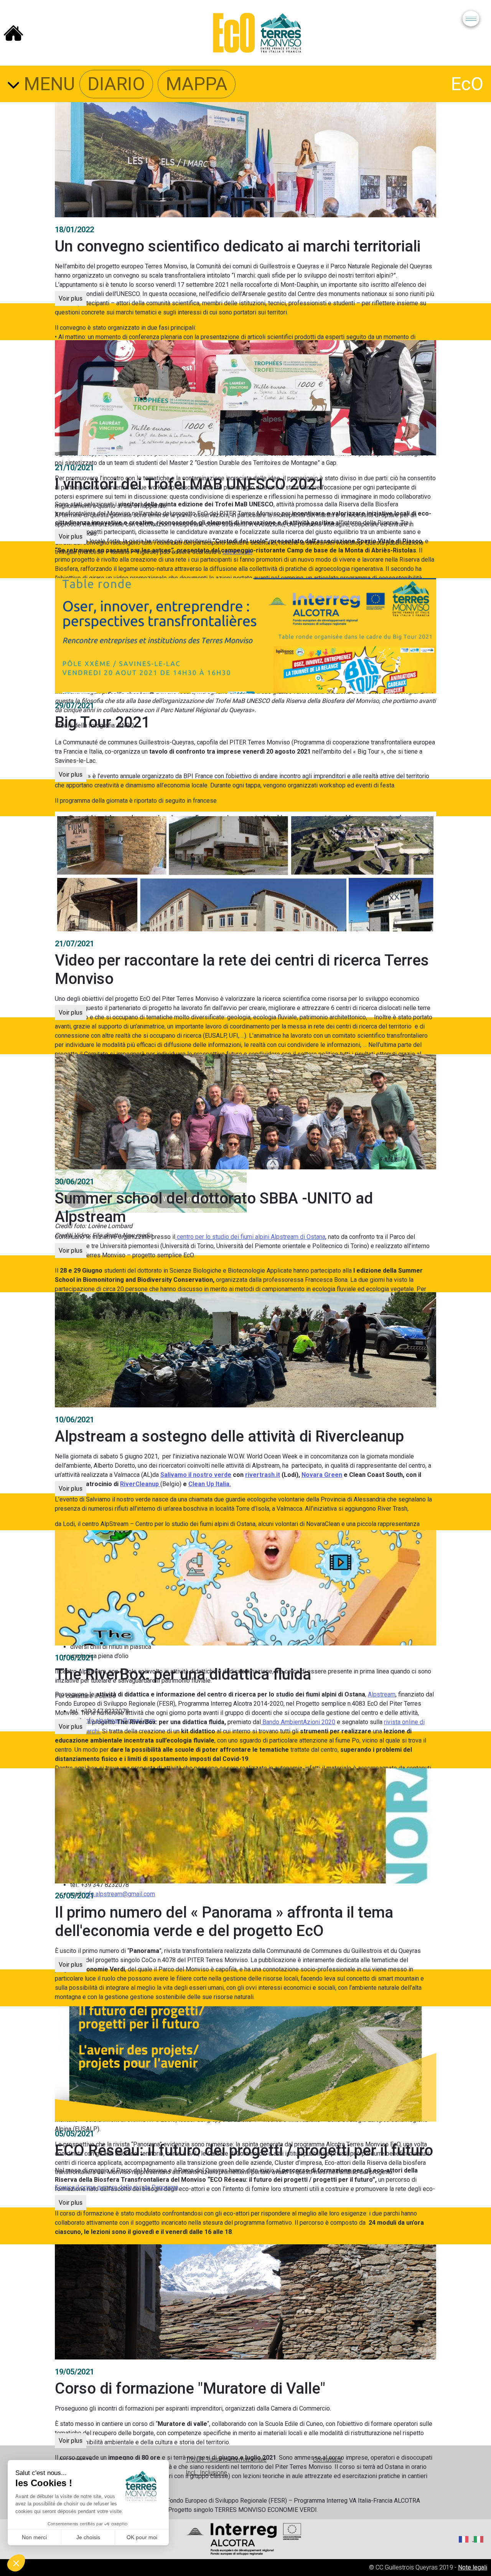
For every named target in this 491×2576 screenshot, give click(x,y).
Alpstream (382, 1694)
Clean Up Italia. (210, 1484)
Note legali (473, 2567)
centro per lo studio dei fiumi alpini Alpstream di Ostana (250, 1237)
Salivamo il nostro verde (196, 1475)
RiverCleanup (140, 1484)
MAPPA (197, 84)
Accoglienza (75, 2459)
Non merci (34, 2537)
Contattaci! (328, 2459)
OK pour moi (142, 2537)
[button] (16, 2563)
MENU (47, 84)
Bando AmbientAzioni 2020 (298, 1722)
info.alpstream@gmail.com (119, 1894)
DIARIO (116, 84)
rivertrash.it (263, 1475)
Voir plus (71, 298)
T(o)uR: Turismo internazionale (226, 2459)
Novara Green (322, 1475)
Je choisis (88, 2537)
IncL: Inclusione (206, 2473)
